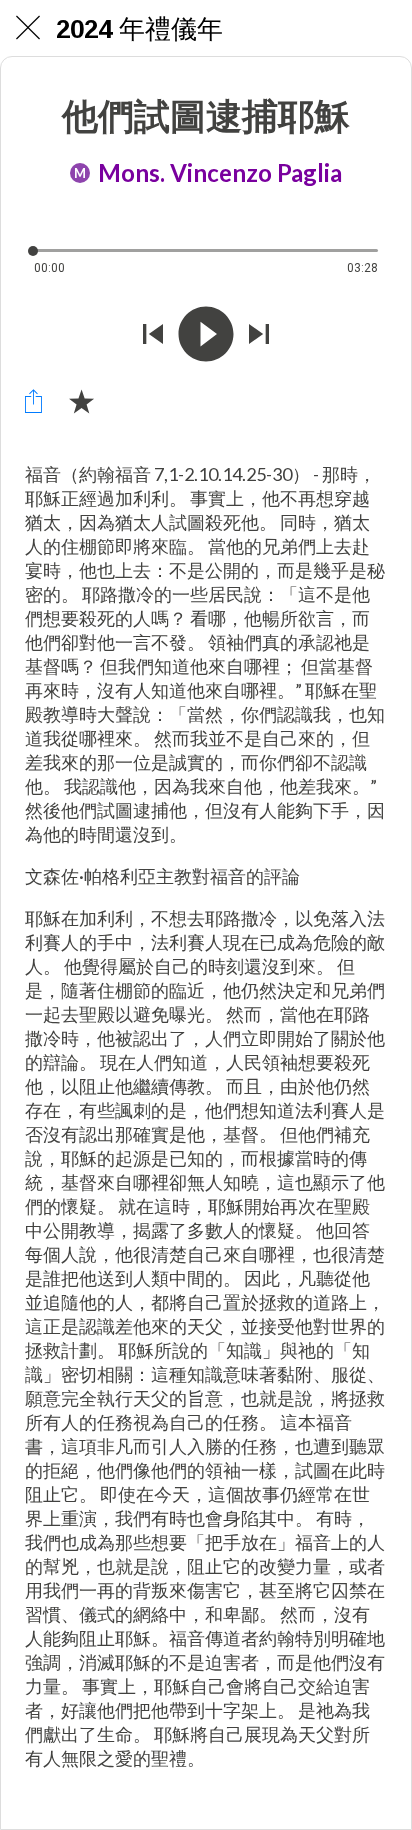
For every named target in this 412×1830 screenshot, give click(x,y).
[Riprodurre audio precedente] (153, 334)
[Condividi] (33, 401)
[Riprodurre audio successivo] (259, 334)
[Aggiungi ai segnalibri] (81, 401)
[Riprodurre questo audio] (206, 334)
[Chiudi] (28, 28)
